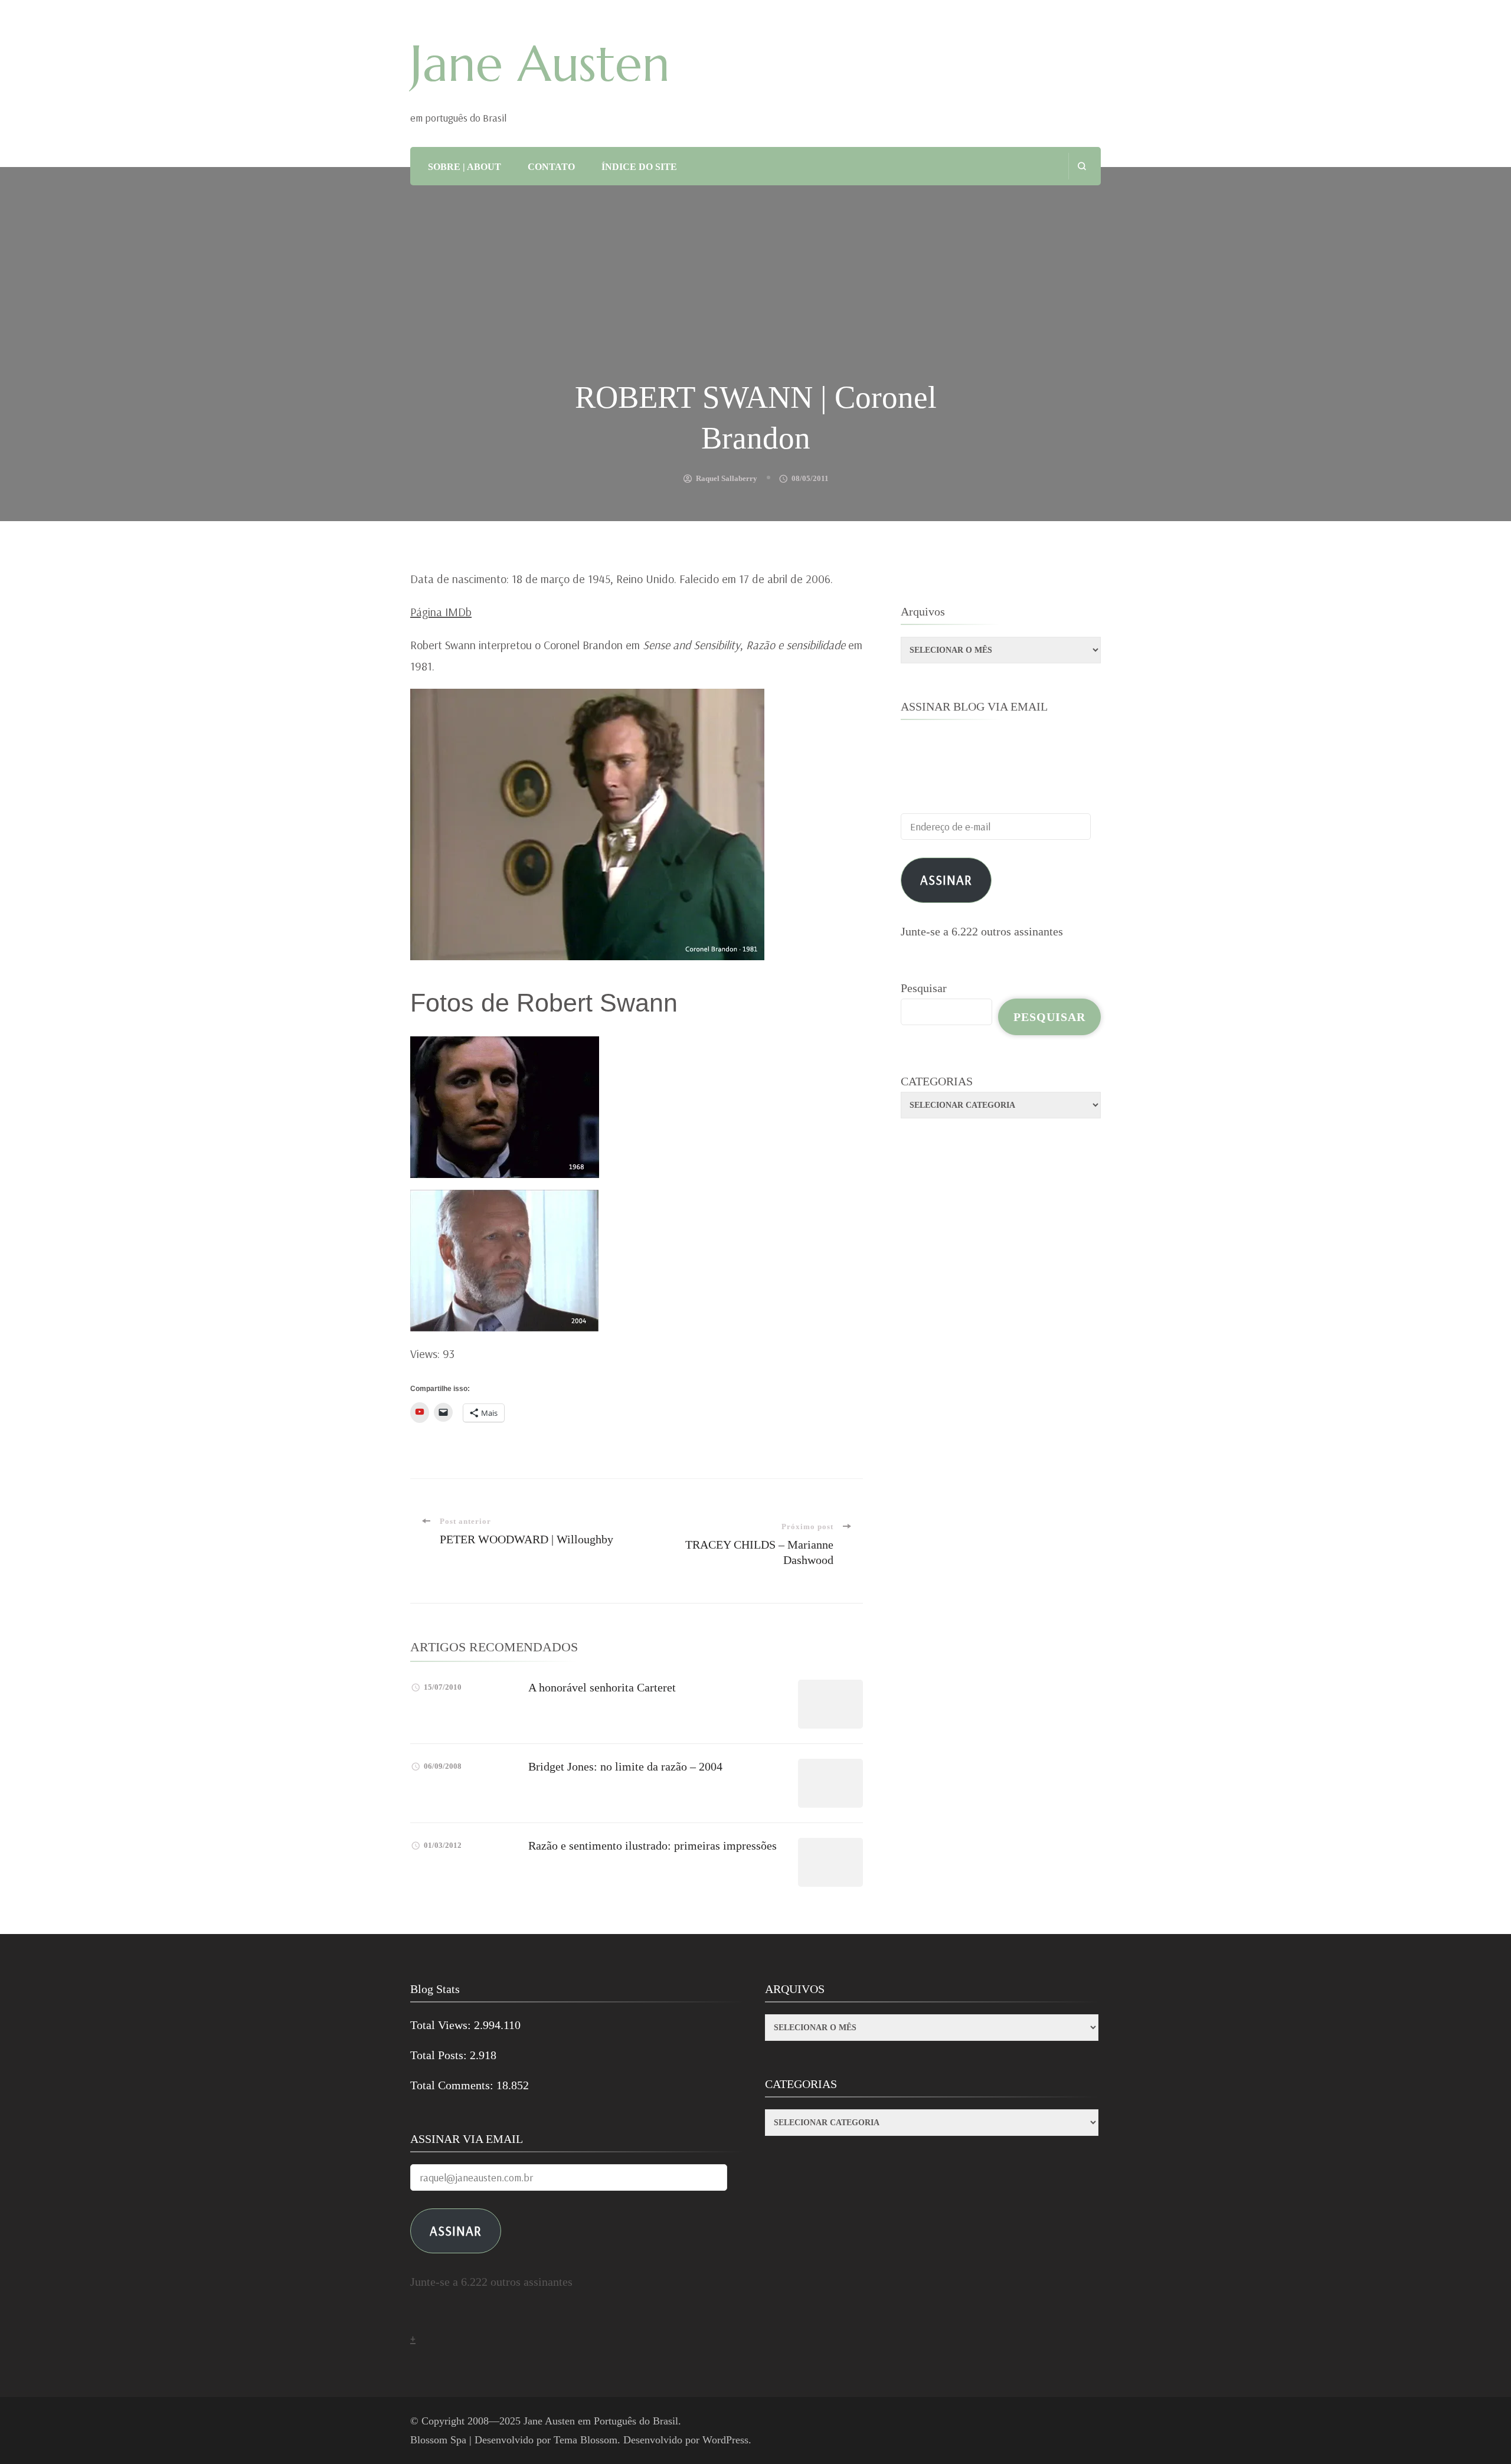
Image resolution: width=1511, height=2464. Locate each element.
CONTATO (551, 167)
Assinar (946, 880)
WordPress (725, 2440)
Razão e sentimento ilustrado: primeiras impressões (653, 1845)
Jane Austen (540, 64)
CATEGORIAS (937, 1081)
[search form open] (1082, 166)
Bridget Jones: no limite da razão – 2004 (625, 1766)
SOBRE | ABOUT (465, 167)
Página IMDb (441, 612)
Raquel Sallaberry (727, 478)
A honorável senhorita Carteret (602, 1687)
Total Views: (442, 2025)
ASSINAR (456, 2231)
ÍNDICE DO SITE (639, 167)
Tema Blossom (586, 2440)
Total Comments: (453, 2085)
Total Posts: (440, 2055)
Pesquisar (924, 988)
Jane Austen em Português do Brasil (601, 2421)
